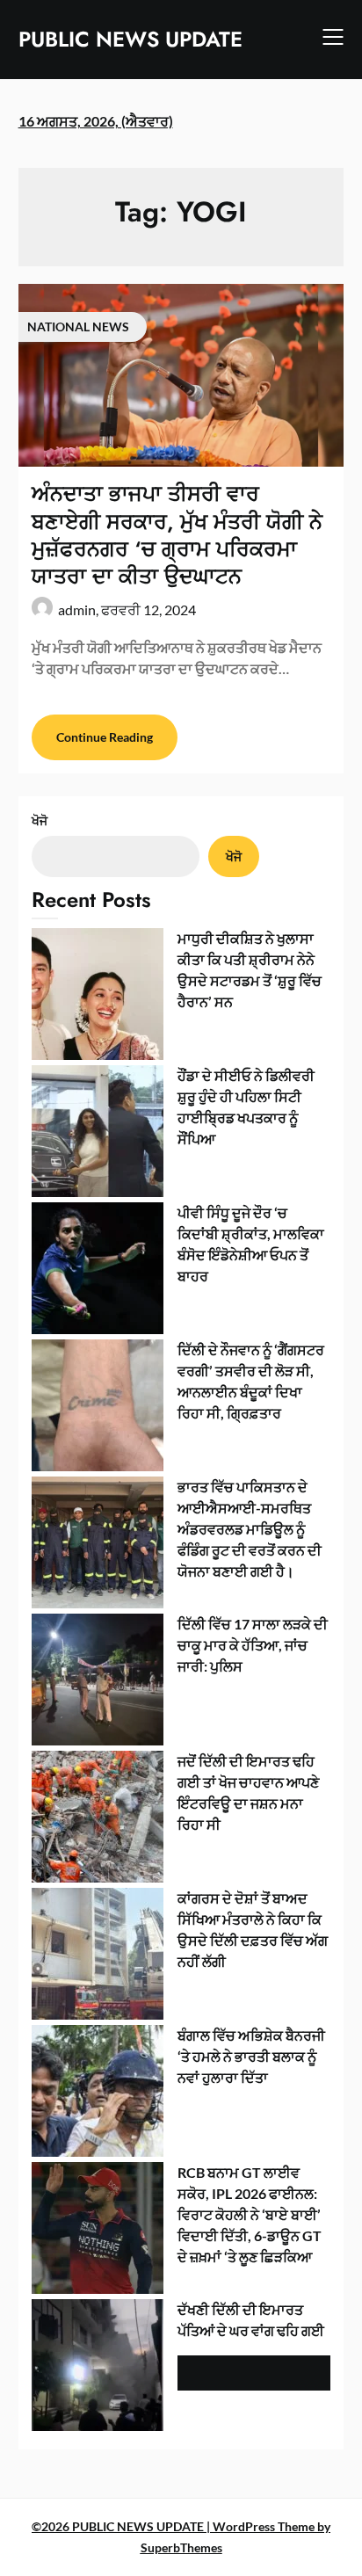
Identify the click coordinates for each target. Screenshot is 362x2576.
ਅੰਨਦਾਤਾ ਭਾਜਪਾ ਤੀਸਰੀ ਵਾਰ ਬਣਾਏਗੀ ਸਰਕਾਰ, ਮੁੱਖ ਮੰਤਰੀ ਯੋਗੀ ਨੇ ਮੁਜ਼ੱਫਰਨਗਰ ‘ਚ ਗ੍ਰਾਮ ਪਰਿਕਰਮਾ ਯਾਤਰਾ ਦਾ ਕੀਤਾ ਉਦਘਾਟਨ (177, 535)
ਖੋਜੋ (40, 820)
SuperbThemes (181, 2547)
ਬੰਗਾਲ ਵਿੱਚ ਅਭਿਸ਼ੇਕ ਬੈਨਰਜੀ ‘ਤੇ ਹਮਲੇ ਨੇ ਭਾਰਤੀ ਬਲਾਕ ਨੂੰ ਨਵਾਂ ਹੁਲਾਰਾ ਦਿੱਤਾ (251, 2056)
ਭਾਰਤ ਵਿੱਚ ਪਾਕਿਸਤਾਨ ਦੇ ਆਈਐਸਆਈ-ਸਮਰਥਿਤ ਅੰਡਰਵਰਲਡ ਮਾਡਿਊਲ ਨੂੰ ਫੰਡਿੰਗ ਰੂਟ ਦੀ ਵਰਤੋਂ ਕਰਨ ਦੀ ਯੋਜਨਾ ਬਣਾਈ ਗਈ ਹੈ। (250, 1529)
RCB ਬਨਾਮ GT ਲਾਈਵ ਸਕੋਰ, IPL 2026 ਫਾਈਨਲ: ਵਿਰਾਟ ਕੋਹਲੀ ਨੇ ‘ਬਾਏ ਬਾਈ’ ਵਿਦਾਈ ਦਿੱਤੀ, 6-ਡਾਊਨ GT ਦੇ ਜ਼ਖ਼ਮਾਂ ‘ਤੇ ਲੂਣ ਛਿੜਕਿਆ (250, 2214)
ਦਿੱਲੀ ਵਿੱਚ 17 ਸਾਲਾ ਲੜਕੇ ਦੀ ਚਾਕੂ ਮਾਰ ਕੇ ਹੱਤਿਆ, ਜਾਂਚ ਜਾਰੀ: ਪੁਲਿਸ (253, 1645)
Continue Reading (105, 737)
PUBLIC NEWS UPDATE (130, 39)
